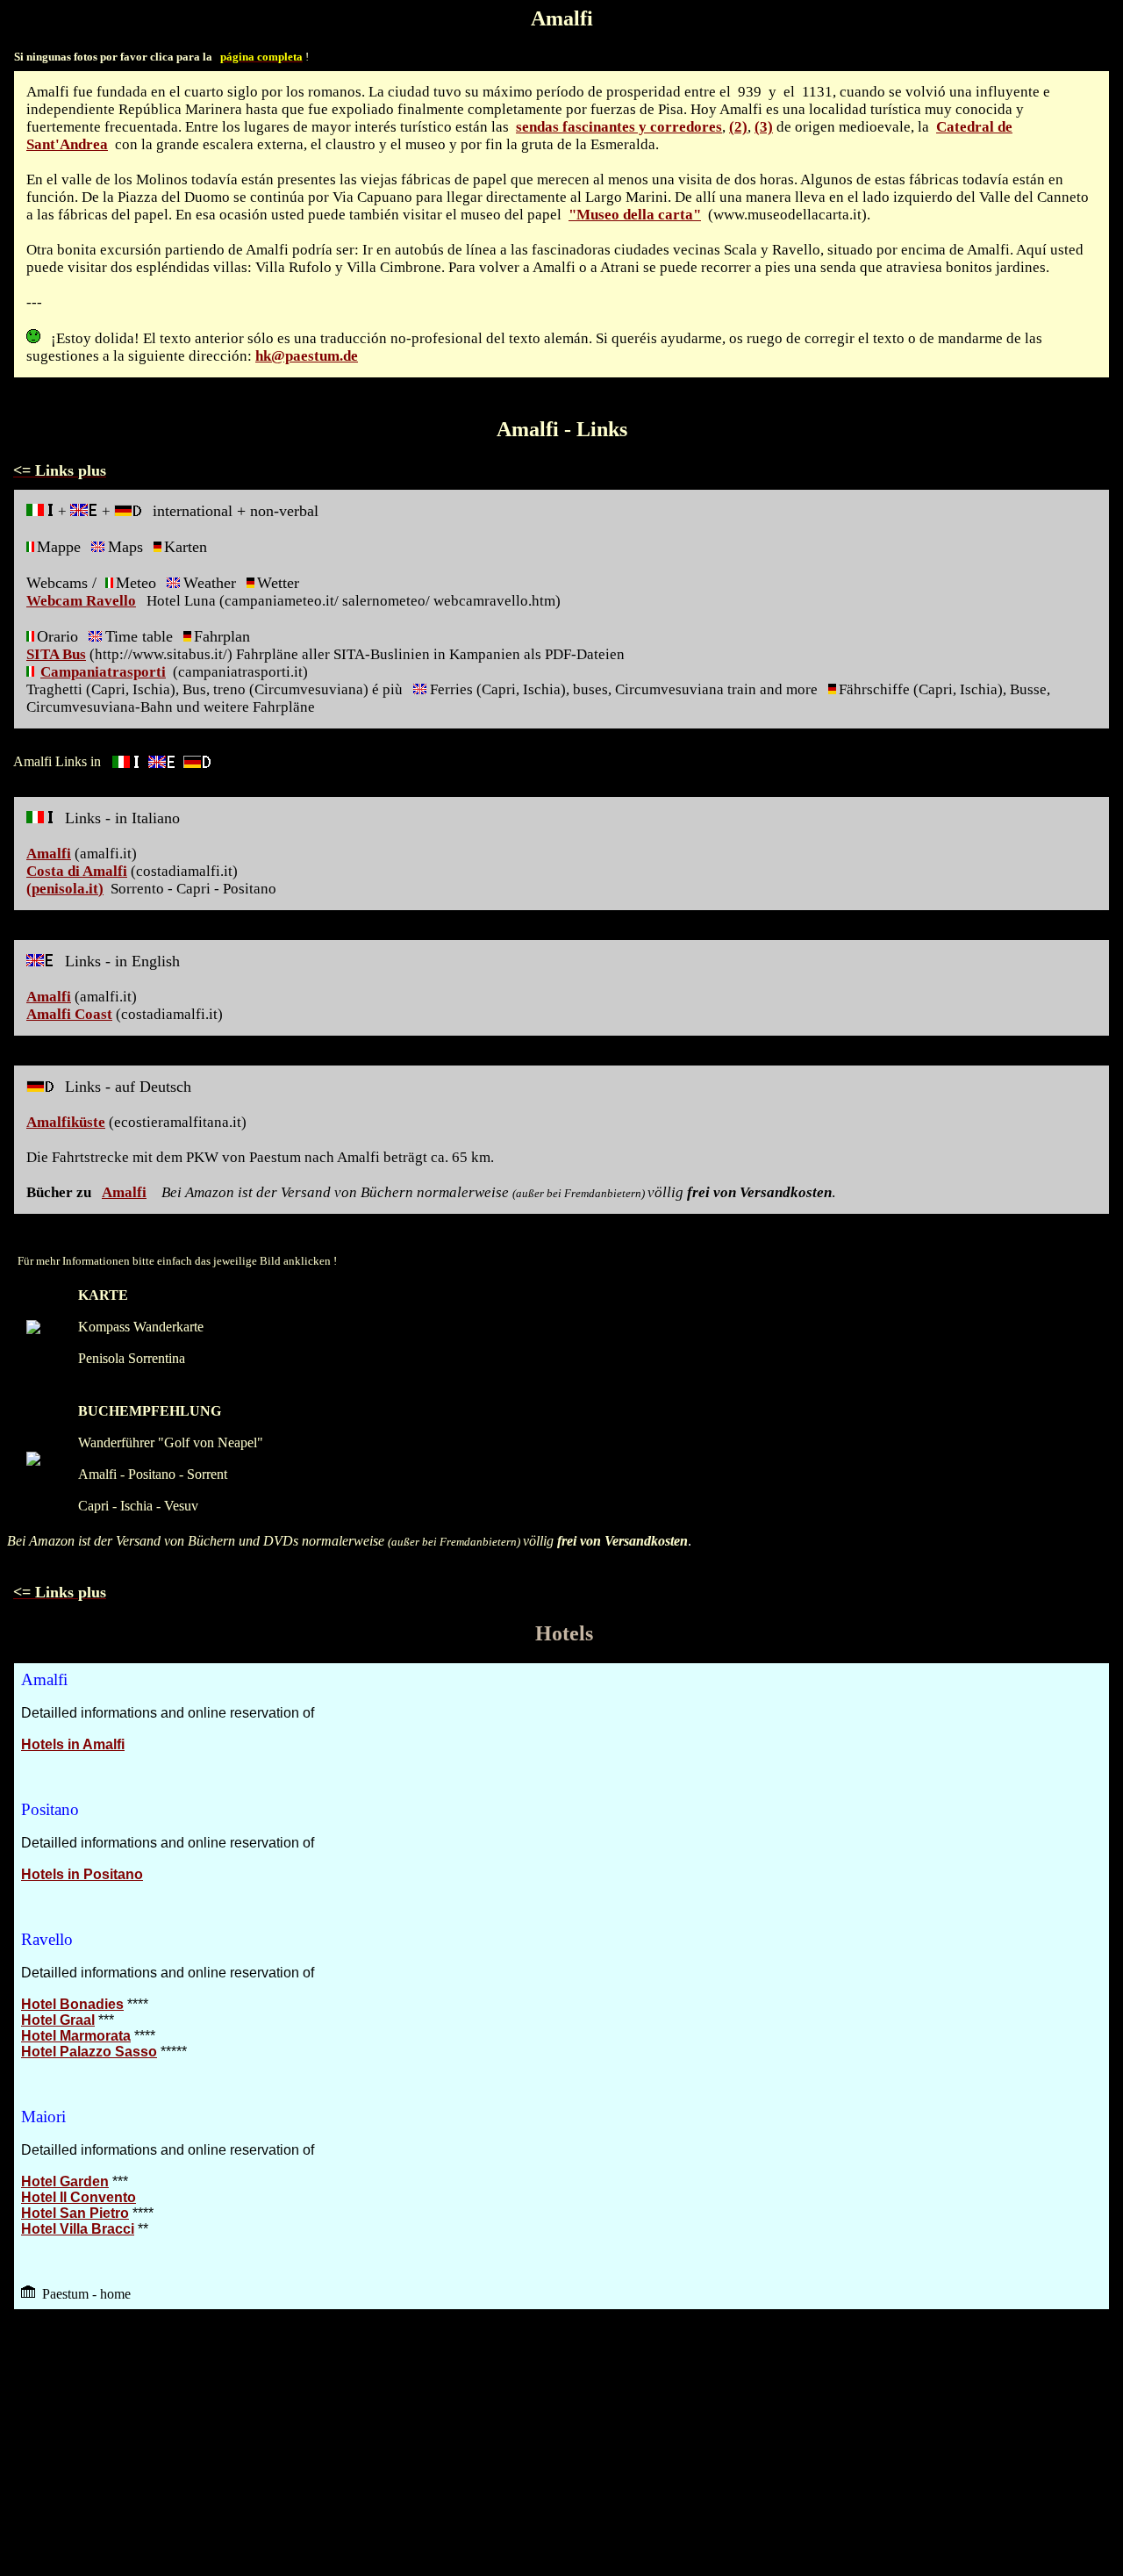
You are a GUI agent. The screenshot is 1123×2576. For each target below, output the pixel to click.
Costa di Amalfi (77, 871)
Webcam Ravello (81, 601)
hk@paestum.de (307, 356)
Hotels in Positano (82, 1874)
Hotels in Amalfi (73, 1744)
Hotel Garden (65, 2181)
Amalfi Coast (69, 1014)
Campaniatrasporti (103, 672)
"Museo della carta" (635, 215)
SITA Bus (56, 654)
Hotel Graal (58, 2020)
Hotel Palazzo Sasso (89, 2052)
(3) (764, 127)
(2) (738, 127)
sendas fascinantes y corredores (619, 127)
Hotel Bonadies (72, 2004)
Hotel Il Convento (79, 2197)
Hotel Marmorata (76, 2036)
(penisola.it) (65, 889)
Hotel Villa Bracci (78, 2229)
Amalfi (49, 854)
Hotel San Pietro (75, 2213)
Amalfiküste (66, 1122)
